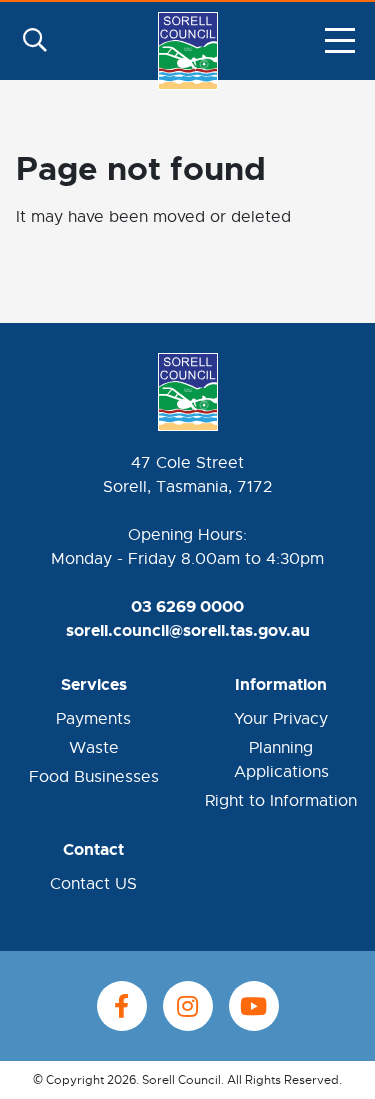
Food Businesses (94, 777)
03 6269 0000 (187, 606)
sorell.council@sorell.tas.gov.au (188, 630)
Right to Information (281, 801)
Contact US (93, 884)
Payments (93, 719)
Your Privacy (281, 719)
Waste (94, 748)
